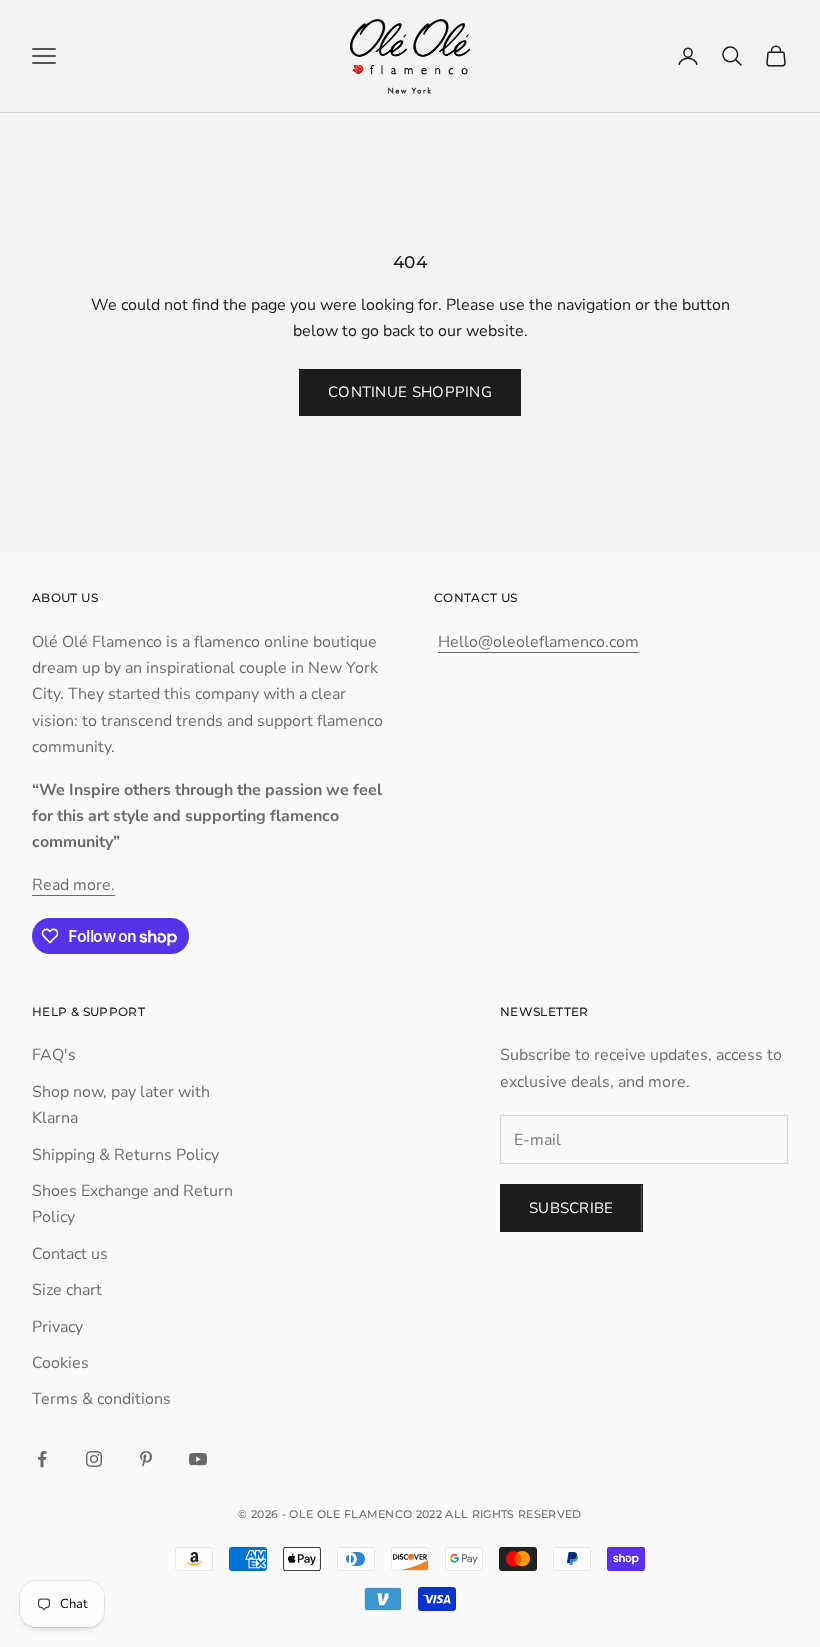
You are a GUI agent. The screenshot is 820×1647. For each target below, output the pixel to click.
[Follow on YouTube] (198, 1459)
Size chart (67, 1290)
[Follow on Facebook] (42, 1459)
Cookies (60, 1363)
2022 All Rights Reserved (499, 1514)
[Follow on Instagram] (94, 1459)
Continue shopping (410, 392)
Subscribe (571, 1208)
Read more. (73, 885)
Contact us (70, 1254)
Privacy (57, 1327)
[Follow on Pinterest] (146, 1459)
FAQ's (54, 1055)
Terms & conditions (101, 1399)
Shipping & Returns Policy (125, 1155)
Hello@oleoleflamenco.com (538, 642)
